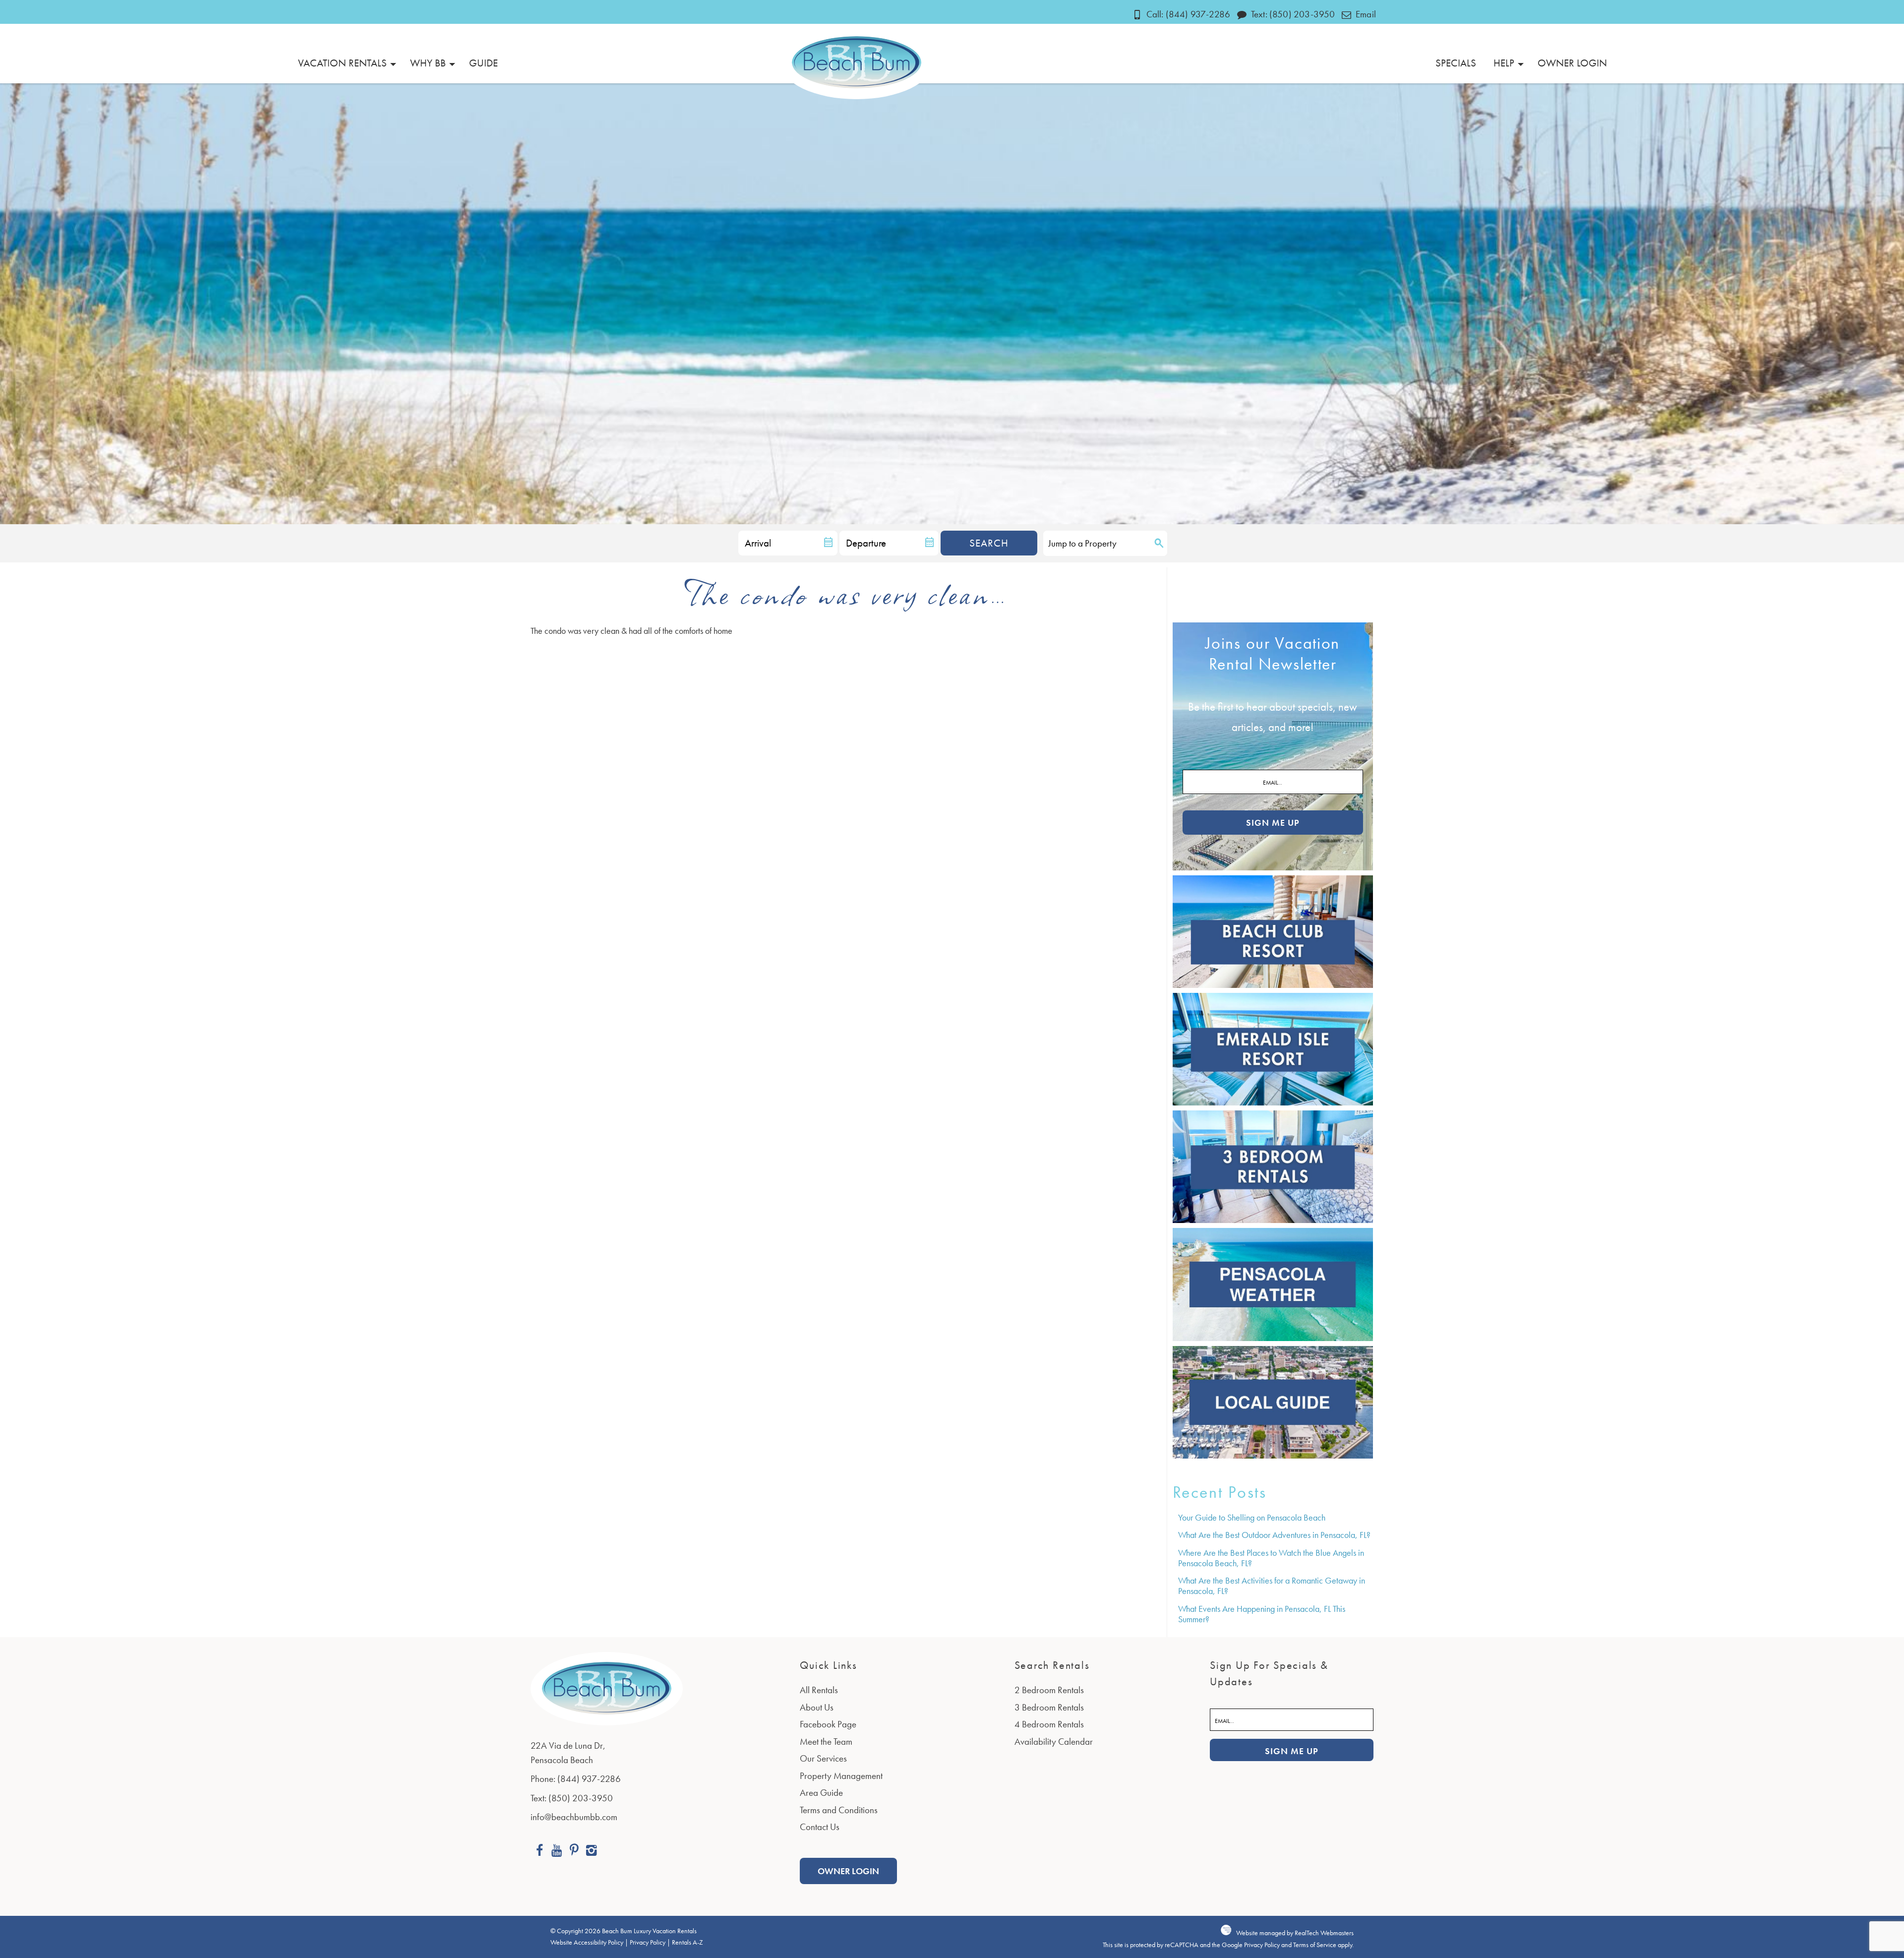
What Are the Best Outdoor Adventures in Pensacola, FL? (1274, 1535)
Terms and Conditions (839, 1810)
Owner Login (1572, 63)
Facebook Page (828, 1724)
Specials (1456, 63)
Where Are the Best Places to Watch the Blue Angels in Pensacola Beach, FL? (1271, 1558)
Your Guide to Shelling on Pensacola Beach (1252, 1517)
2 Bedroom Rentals (1049, 1690)
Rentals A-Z (687, 1942)
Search (989, 543)
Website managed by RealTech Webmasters (1295, 1933)
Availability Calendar (1054, 1742)
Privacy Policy (648, 1942)
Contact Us (820, 1827)
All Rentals (819, 1690)
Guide (483, 63)
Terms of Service (1315, 1945)
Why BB (428, 63)
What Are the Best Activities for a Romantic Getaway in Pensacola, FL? (1272, 1586)
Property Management (841, 1776)
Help (1504, 63)
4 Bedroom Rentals (1049, 1724)
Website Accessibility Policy (587, 1942)
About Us (817, 1707)
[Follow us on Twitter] (574, 1852)
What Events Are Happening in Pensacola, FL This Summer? (1262, 1614)
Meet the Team (826, 1742)
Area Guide (821, 1793)
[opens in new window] (539, 1852)
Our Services (823, 1758)
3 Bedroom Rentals (1049, 1707)
